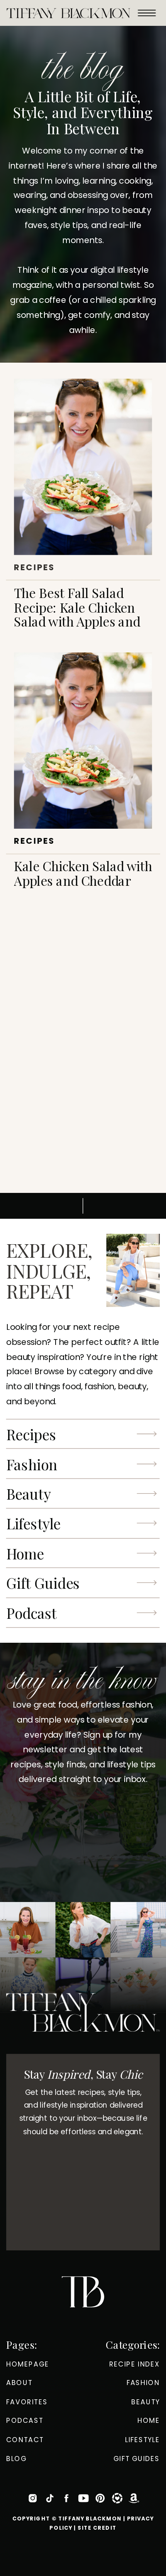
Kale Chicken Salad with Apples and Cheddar (83, 873)
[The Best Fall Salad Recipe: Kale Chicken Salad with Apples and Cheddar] (83, 467)
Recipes (34, 567)
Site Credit (97, 2528)
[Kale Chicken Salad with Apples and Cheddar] (83, 741)
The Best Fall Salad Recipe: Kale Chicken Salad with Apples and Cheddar (77, 614)
